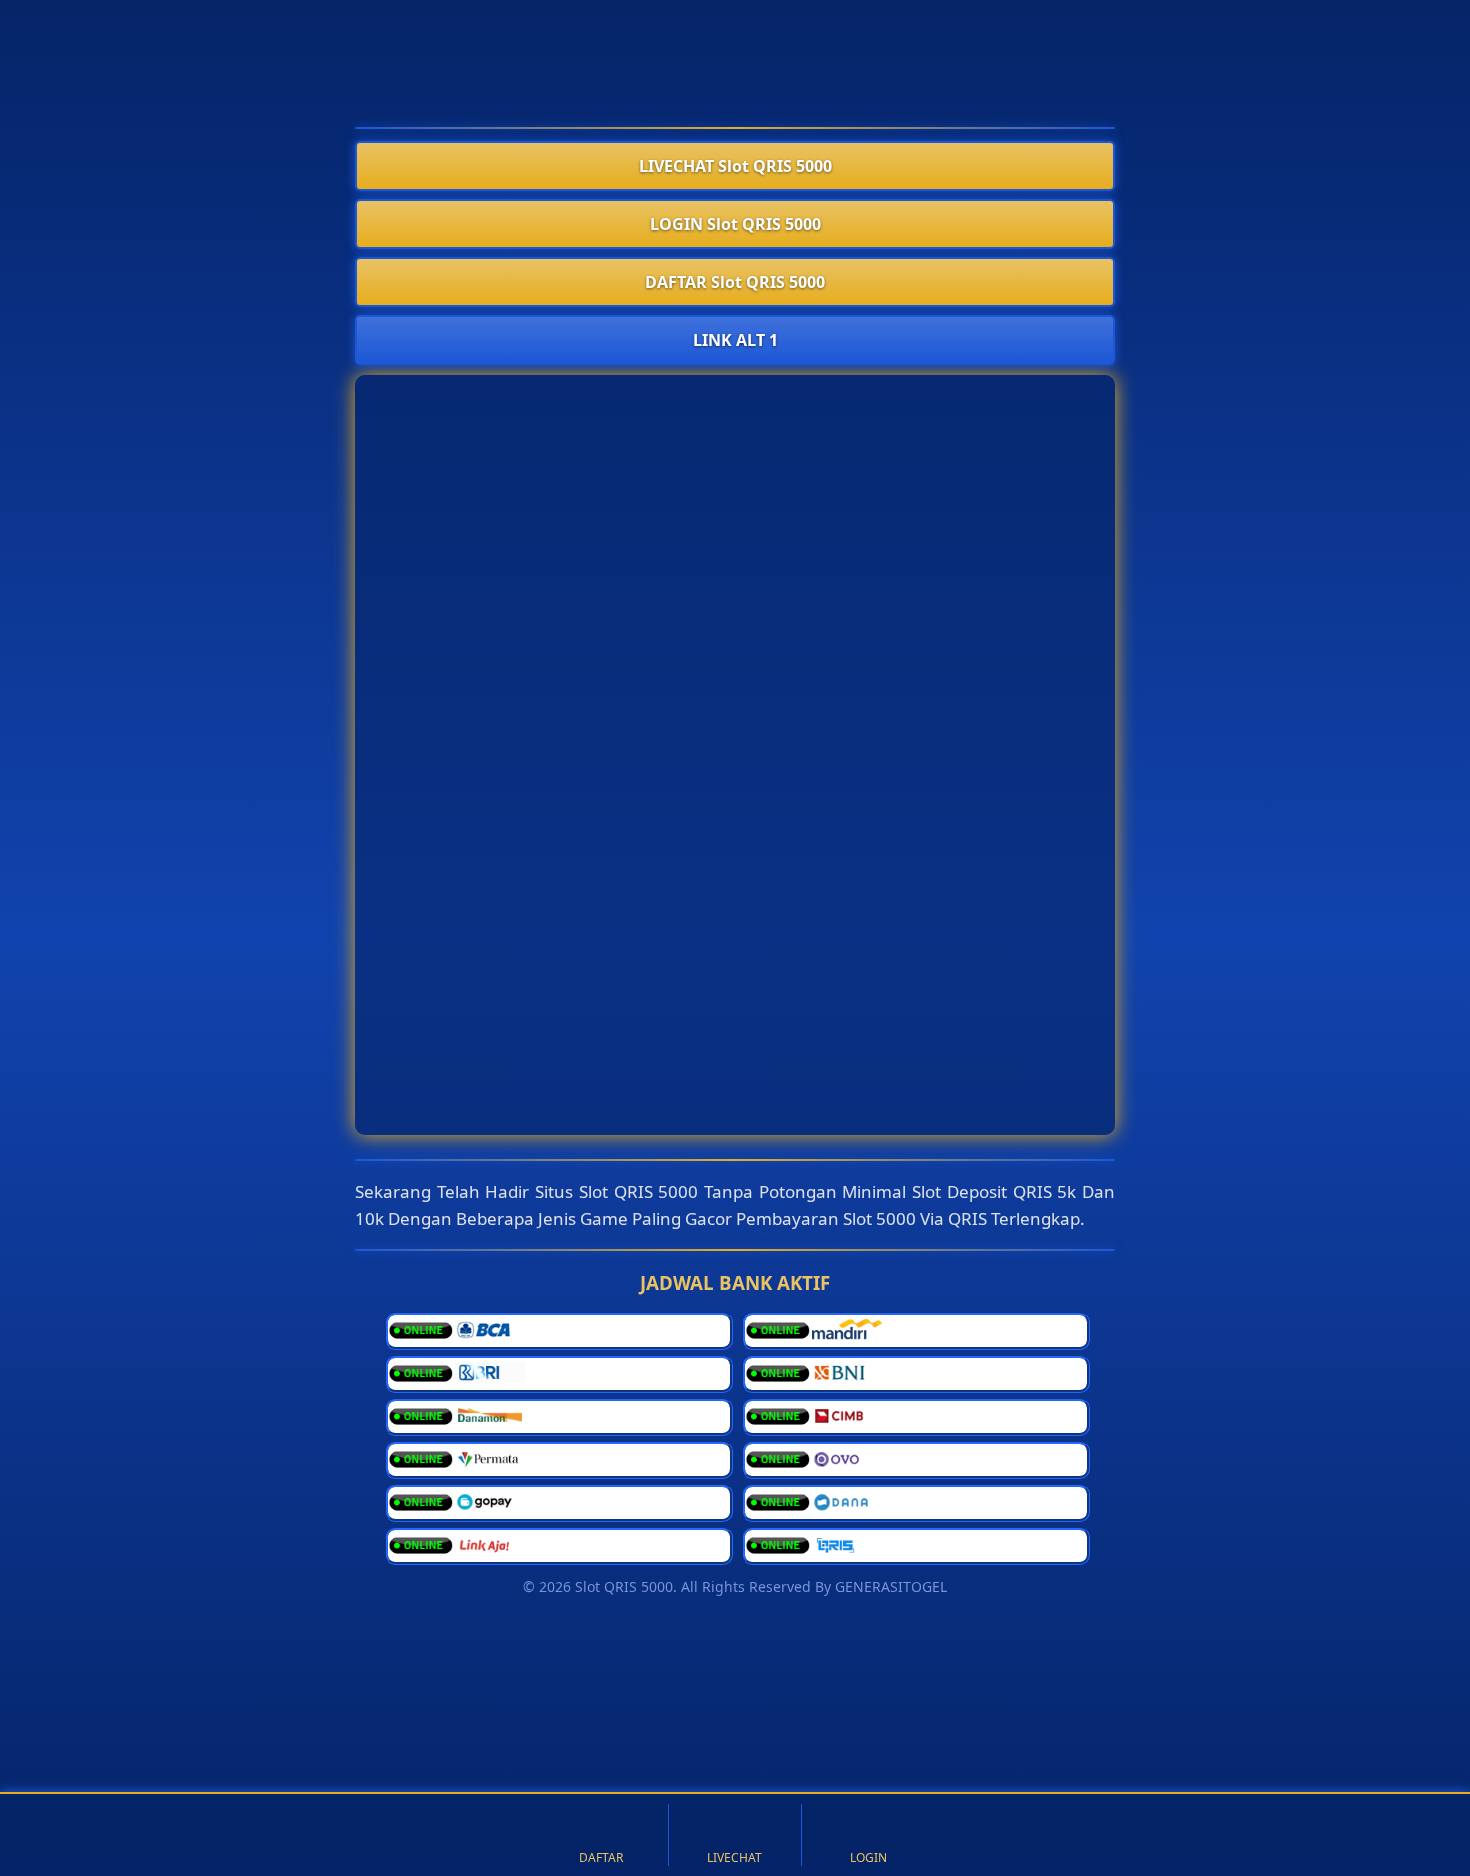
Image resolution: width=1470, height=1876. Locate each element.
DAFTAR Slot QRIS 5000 (735, 282)
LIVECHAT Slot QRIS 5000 (735, 166)
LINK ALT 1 (735, 340)
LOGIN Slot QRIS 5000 (735, 224)
